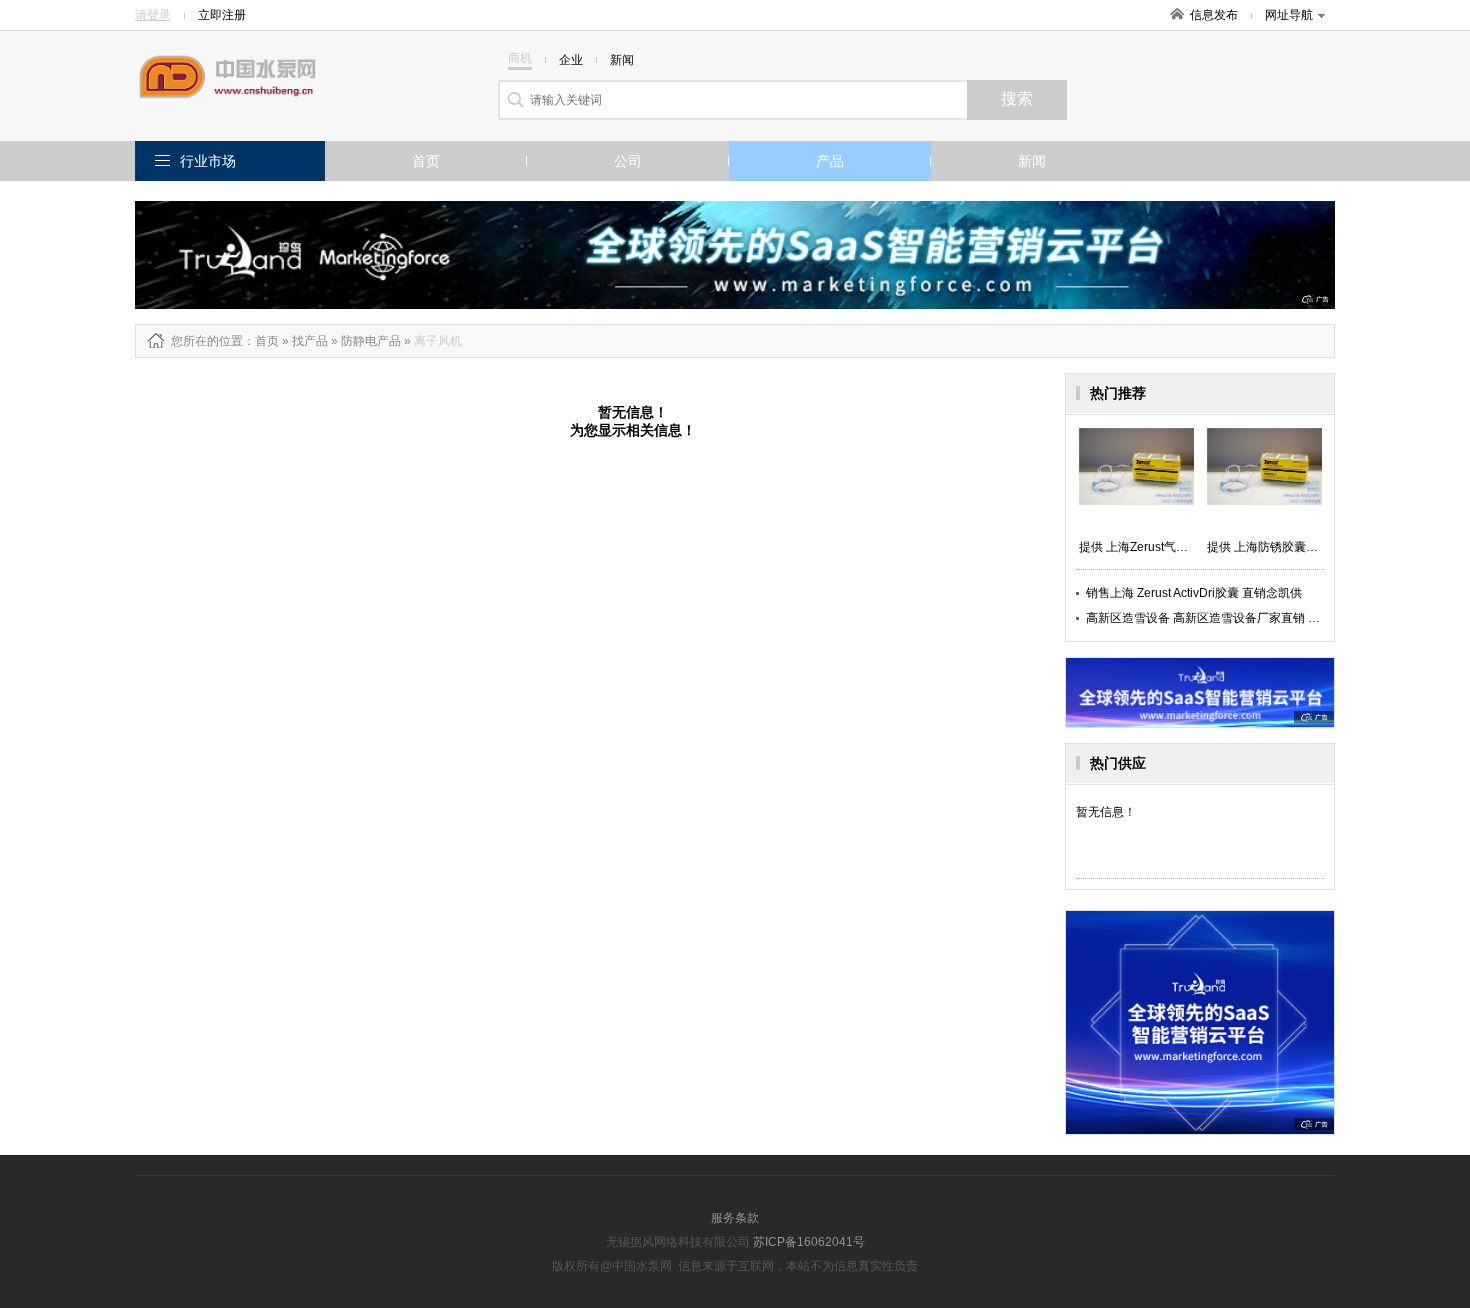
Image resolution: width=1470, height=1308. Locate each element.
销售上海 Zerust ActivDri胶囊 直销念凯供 (1194, 593)
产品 (830, 161)
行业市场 (208, 161)
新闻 (1032, 161)
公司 (628, 161)
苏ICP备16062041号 (809, 1242)
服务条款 (735, 1218)
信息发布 (1214, 15)
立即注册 (222, 15)
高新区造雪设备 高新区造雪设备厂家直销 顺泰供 (1215, 618)
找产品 (310, 341)
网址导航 (1289, 15)
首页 (426, 161)
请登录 (153, 15)
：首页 (261, 341)
